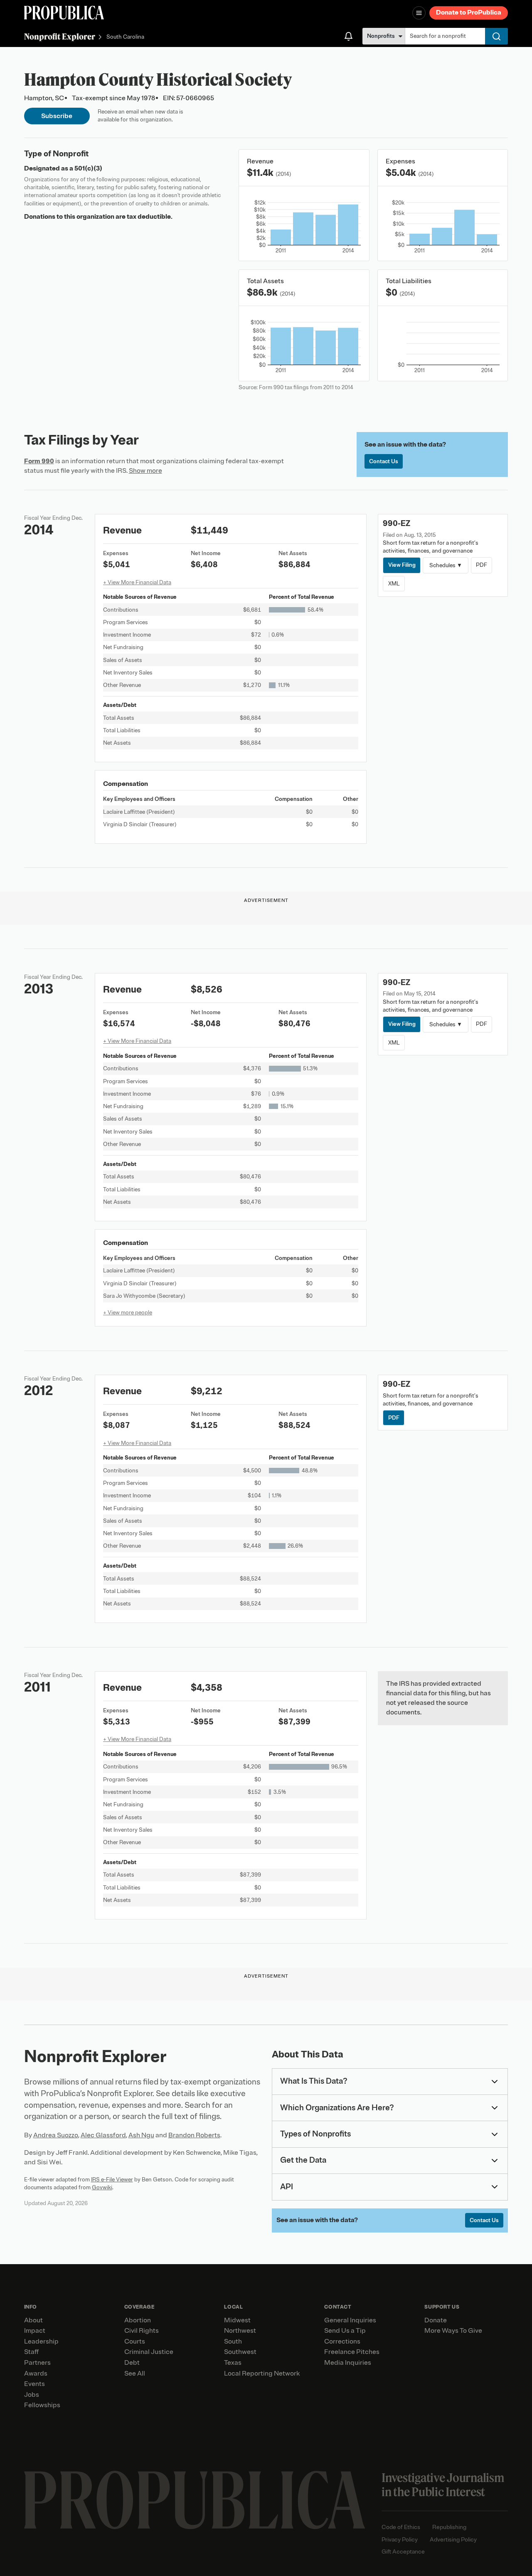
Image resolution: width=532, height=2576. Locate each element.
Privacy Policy (400, 2540)
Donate (436, 2320)
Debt (132, 2363)
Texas (233, 2363)
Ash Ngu (141, 2135)
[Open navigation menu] (419, 13)
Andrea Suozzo (56, 2135)
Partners (37, 2363)
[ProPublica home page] (195, 2500)
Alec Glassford (103, 2135)
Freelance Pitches (352, 2352)
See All (135, 2373)
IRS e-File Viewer (112, 2180)
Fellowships (42, 2405)
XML (394, 584)
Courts (135, 2341)
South (233, 2341)
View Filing (402, 565)
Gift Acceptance (403, 2552)
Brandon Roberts (194, 2135)
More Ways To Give (453, 2331)
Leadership (41, 2341)
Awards (36, 2373)
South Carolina (125, 37)
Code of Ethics (401, 2527)
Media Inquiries (348, 2363)
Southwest (240, 2352)
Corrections (342, 2341)
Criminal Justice (149, 2352)
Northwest (240, 2331)
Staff (31, 2352)
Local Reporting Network (262, 2373)
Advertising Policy (453, 2540)
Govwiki (102, 2187)
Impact (35, 2331)
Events (34, 2384)
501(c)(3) (88, 168)
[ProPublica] (64, 13)
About (33, 2320)
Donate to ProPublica (469, 12)
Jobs (32, 2395)
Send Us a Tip (345, 2331)
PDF (482, 565)
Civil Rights (142, 2331)
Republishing (449, 2527)
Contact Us (384, 461)
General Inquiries (350, 2320)
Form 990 (39, 461)
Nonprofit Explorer (60, 36)
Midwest (237, 2320)
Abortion (138, 2320)
